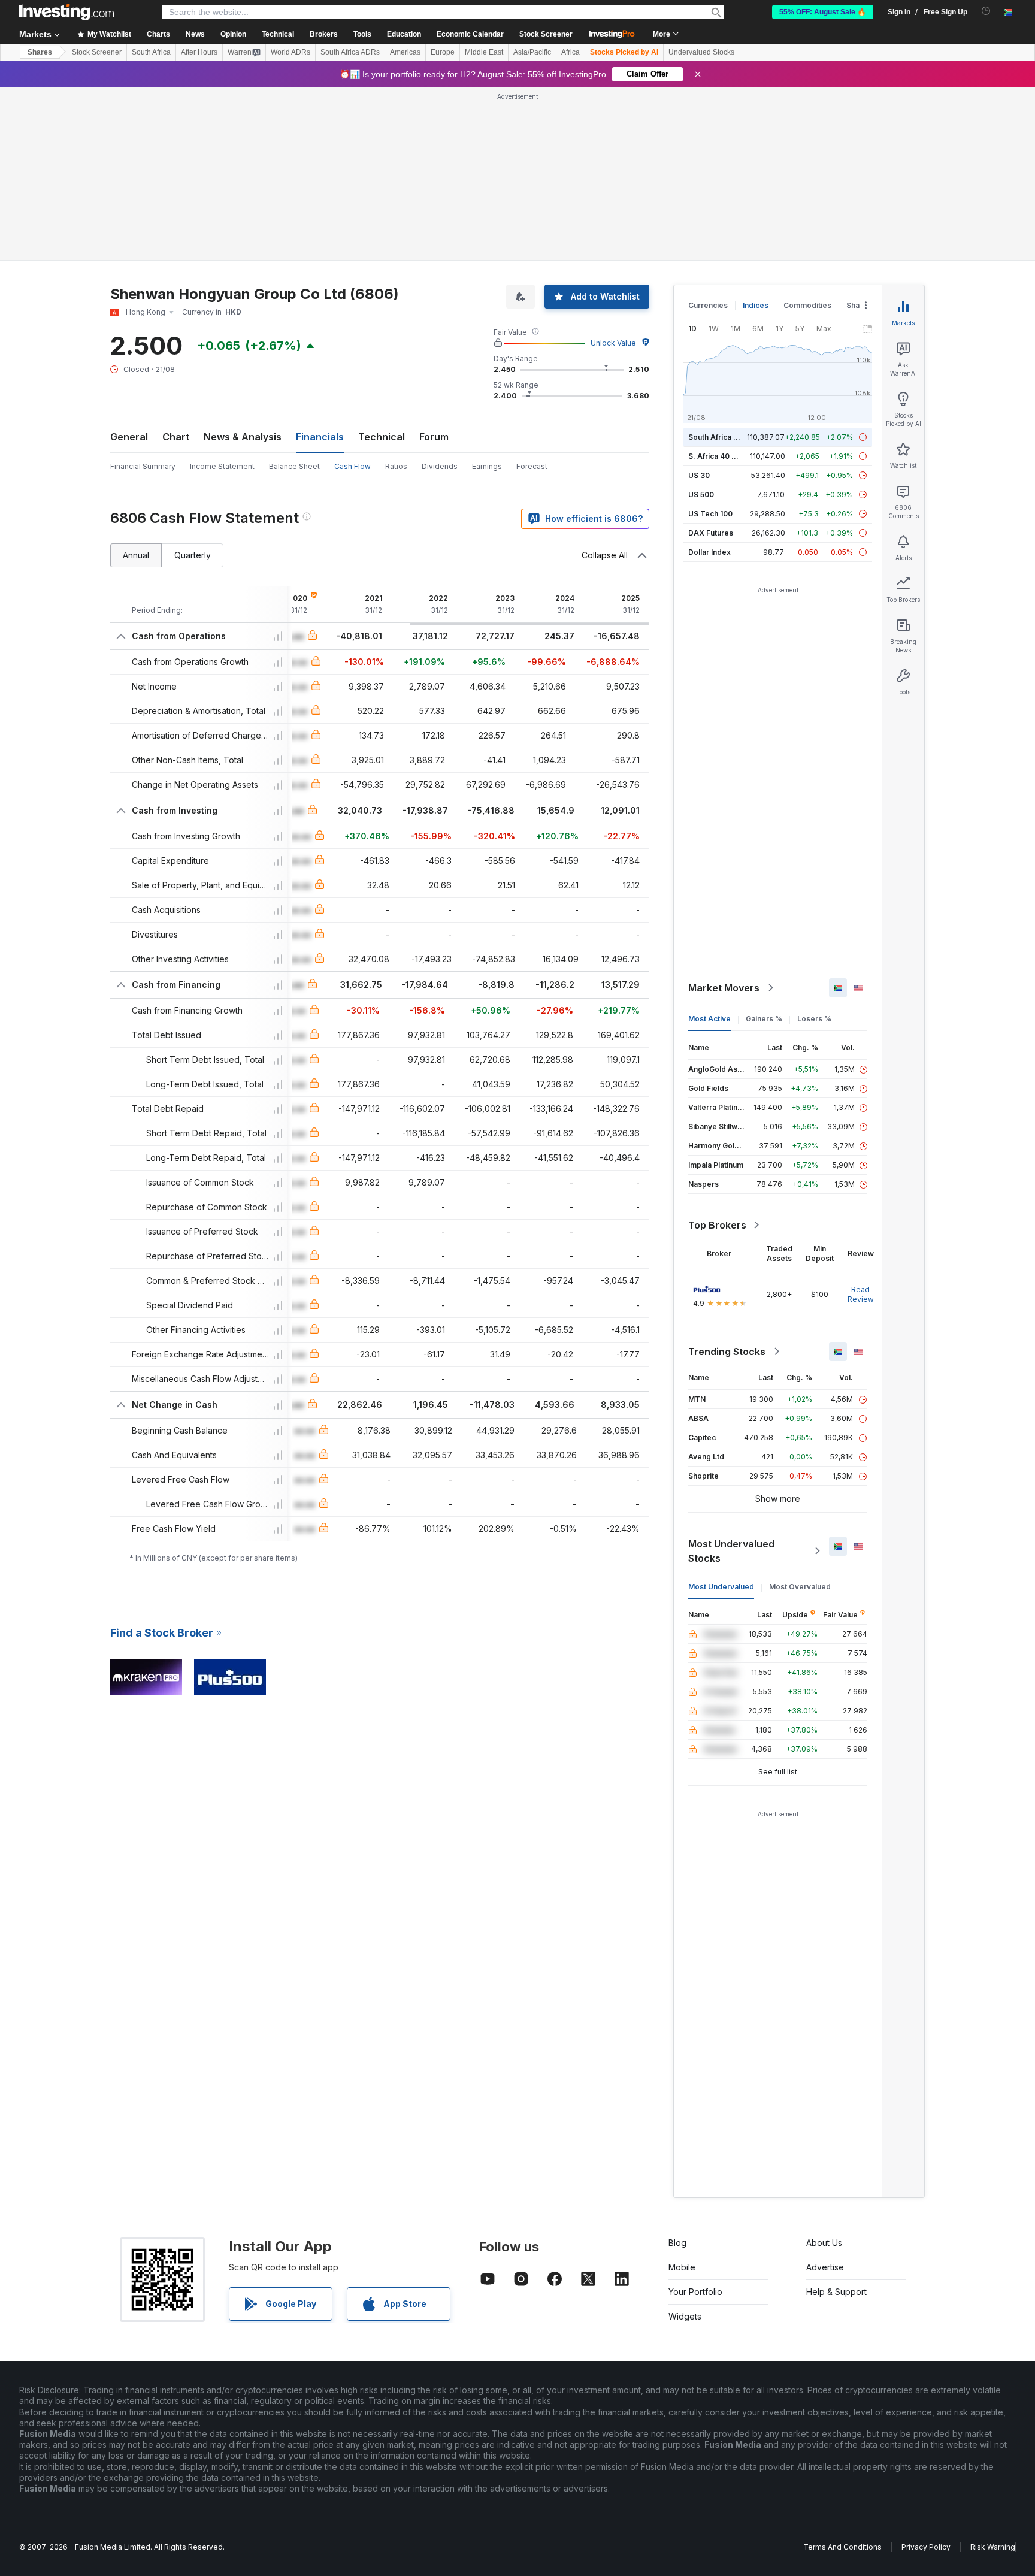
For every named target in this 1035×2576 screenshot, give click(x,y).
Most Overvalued (800, 1587)
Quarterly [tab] (193, 555)
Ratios (396, 466)
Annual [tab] (136, 555)
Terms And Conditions (842, 2547)
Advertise (825, 2267)
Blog (677, 2243)
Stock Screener (546, 34)
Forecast (532, 466)
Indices (756, 305)
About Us (824, 2243)
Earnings (487, 466)
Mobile (682, 2267)
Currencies (708, 305)
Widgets (685, 2316)
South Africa (151, 52)
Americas (405, 52)
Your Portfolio (695, 2292)
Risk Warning (993, 2547)
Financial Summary (143, 466)
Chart (176, 437)
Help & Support (836, 2292)
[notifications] (986, 11)
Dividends (440, 466)
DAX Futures (711, 533)
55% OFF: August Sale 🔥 (823, 12)
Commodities (807, 305)
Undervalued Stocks (701, 52)
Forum (434, 437)
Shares (40, 52)
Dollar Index (709, 552)
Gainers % (764, 1019)
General (129, 437)
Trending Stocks (727, 1352)
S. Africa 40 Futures (723, 456)
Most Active (709, 1019)
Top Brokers (717, 1225)
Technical (382, 437)
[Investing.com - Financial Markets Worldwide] (66, 12)
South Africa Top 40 (724, 437)
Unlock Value (613, 343)
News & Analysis (243, 437)
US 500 (701, 495)
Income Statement (222, 466)
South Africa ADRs (350, 52)
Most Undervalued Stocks (731, 1551)
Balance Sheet (294, 466)
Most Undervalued (721, 1587)
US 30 (699, 475)
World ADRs (290, 52)
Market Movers (724, 988)
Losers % (814, 1019)
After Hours (199, 52)
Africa (571, 52)
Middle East (484, 52)
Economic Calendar (470, 34)
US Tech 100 (710, 514)
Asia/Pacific (532, 52)
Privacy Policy (926, 2547)
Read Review (861, 1294)
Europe (443, 52)
